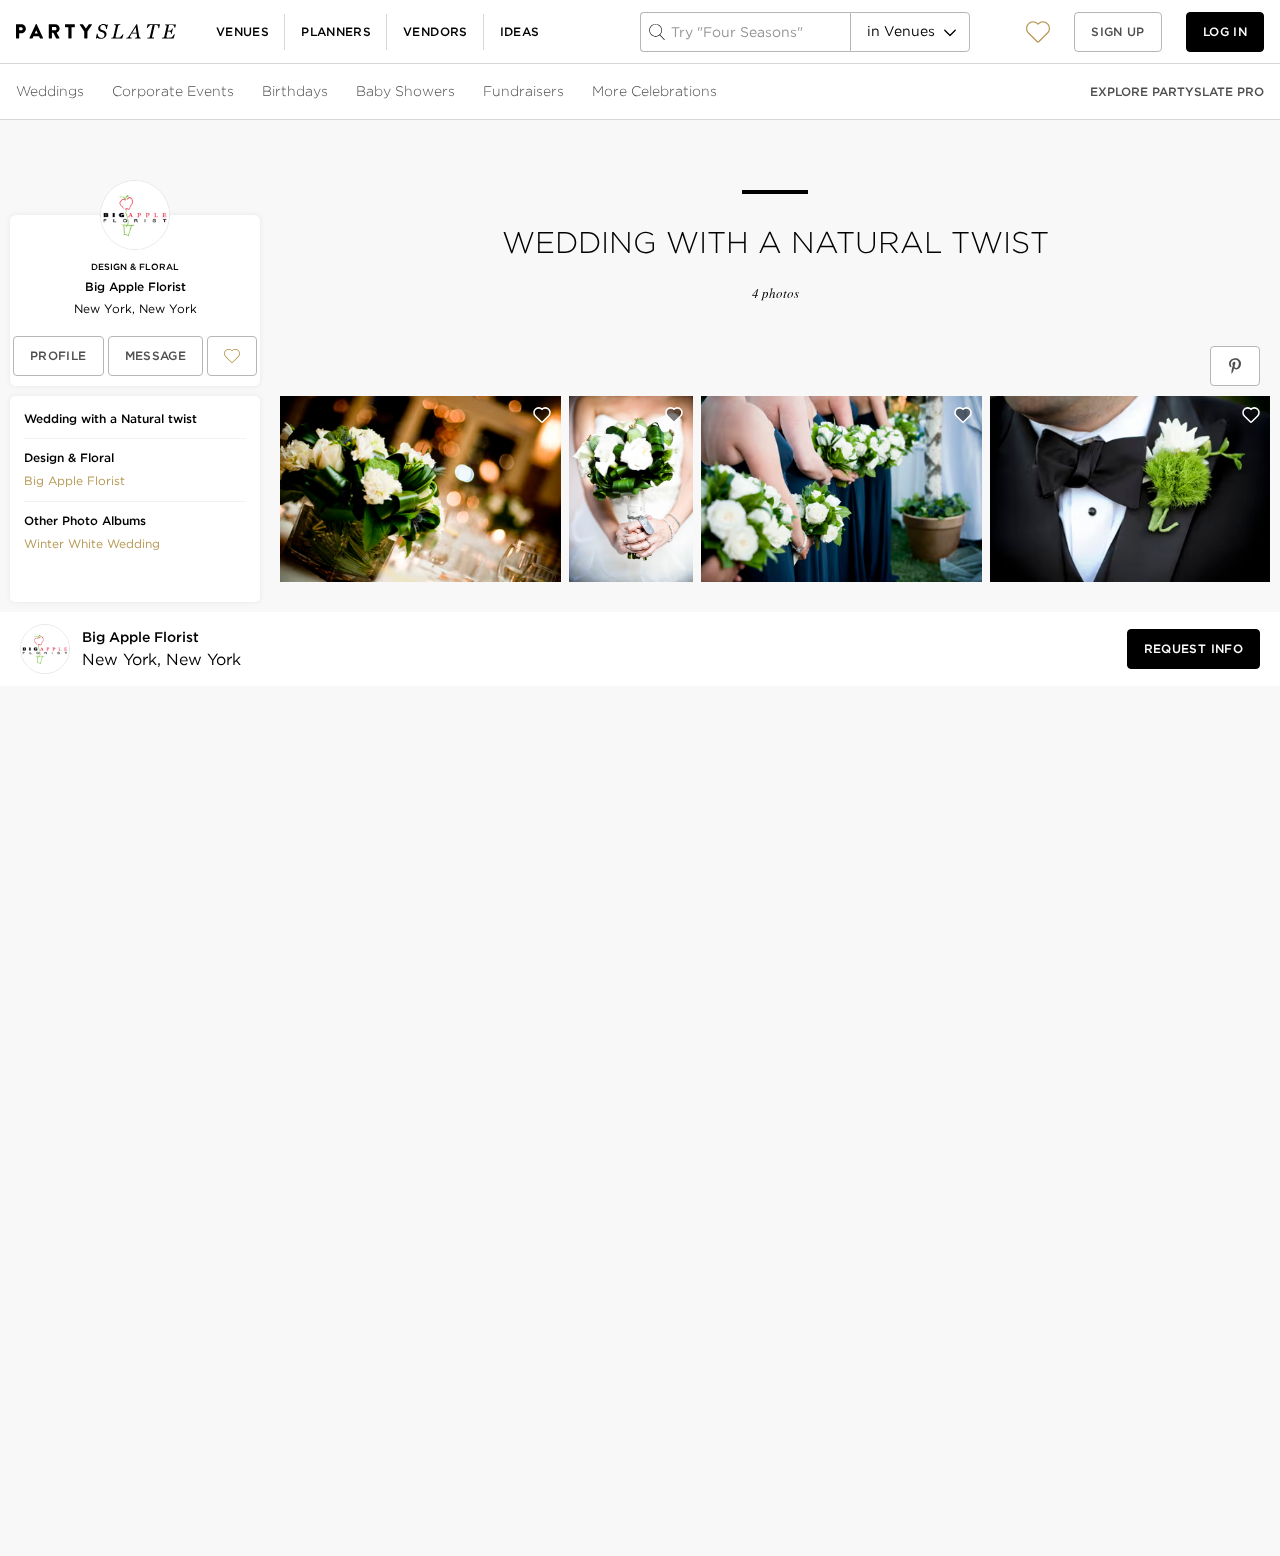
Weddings (50, 91)
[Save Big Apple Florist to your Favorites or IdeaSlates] (232, 356)
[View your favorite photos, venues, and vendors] (1038, 32)
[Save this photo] (542, 415)
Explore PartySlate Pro (1177, 91)
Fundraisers (523, 91)
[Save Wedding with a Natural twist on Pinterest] (1235, 366)
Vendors (435, 31)
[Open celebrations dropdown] (719, 92)
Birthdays (295, 91)
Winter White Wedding (92, 543)
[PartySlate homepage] (96, 31)
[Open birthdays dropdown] (330, 92)
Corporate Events (173, 91)
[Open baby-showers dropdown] (457, 92)
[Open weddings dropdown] (86, 92)
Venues (242, 31)
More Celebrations (654, 91)
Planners (336, 31)
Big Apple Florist (135, 286)
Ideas (520, 31)
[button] (1038, 31)
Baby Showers (405, 91)
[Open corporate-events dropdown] (236, 92)
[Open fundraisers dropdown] (566, 92)
